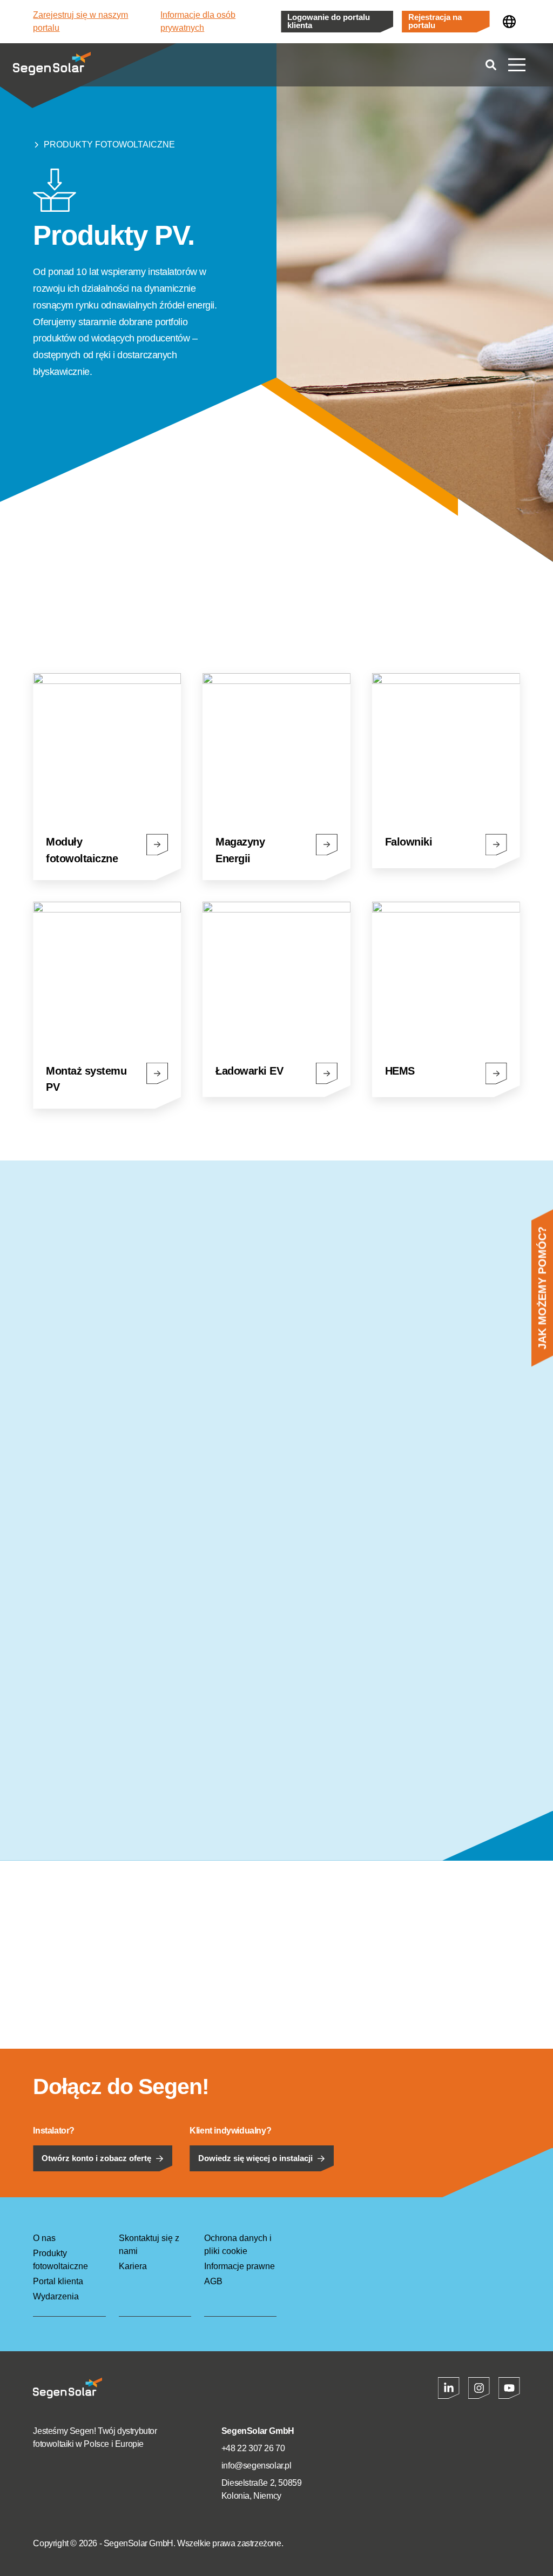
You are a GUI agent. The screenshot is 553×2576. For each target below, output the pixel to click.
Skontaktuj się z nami (149, 2245)
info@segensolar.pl (257, 2466)
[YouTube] (509, 2388)
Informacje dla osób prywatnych (198, 21)
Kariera (133, 2266)
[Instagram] (479, 2388)
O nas (44, 2238)
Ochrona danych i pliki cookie (238, 2245)
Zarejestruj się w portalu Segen (100, 599)
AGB (213, 2281)
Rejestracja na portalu (435, 21)
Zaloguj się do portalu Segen (260, 599)
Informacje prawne (240, 2266)
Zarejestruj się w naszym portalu (80, 21)
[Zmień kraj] (509, 22)
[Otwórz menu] (517, 65)
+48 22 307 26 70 (253, 2448)
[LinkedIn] (449, 2388)
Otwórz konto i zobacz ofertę (96, 2158)
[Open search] (491, 65)
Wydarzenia (56, 2296)
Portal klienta (58, 2281)
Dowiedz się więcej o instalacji (255, 2158)
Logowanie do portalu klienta (329, 21)
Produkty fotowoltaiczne (109, 145)
